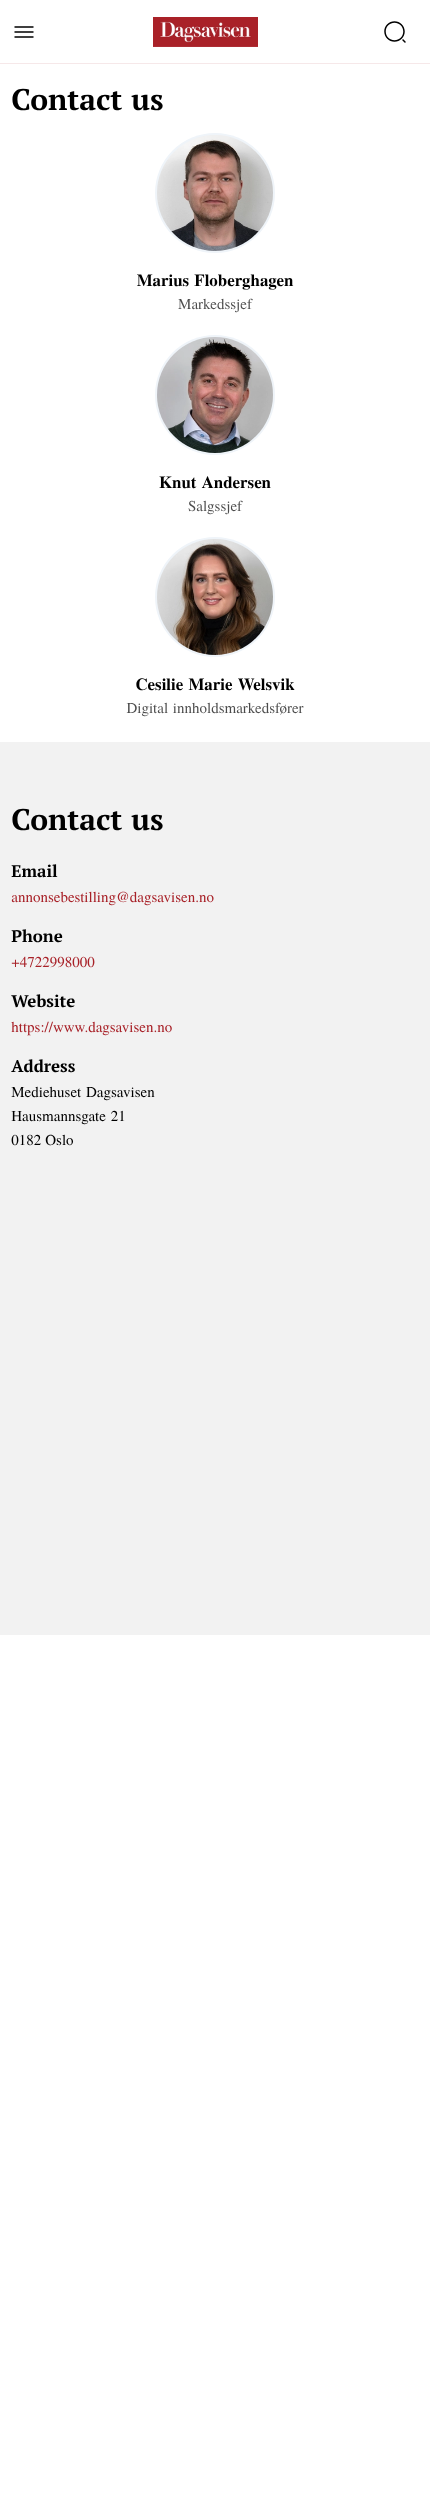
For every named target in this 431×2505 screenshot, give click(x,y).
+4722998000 (52, 962)
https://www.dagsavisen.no (91, 1027)
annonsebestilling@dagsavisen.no (112, 897)
